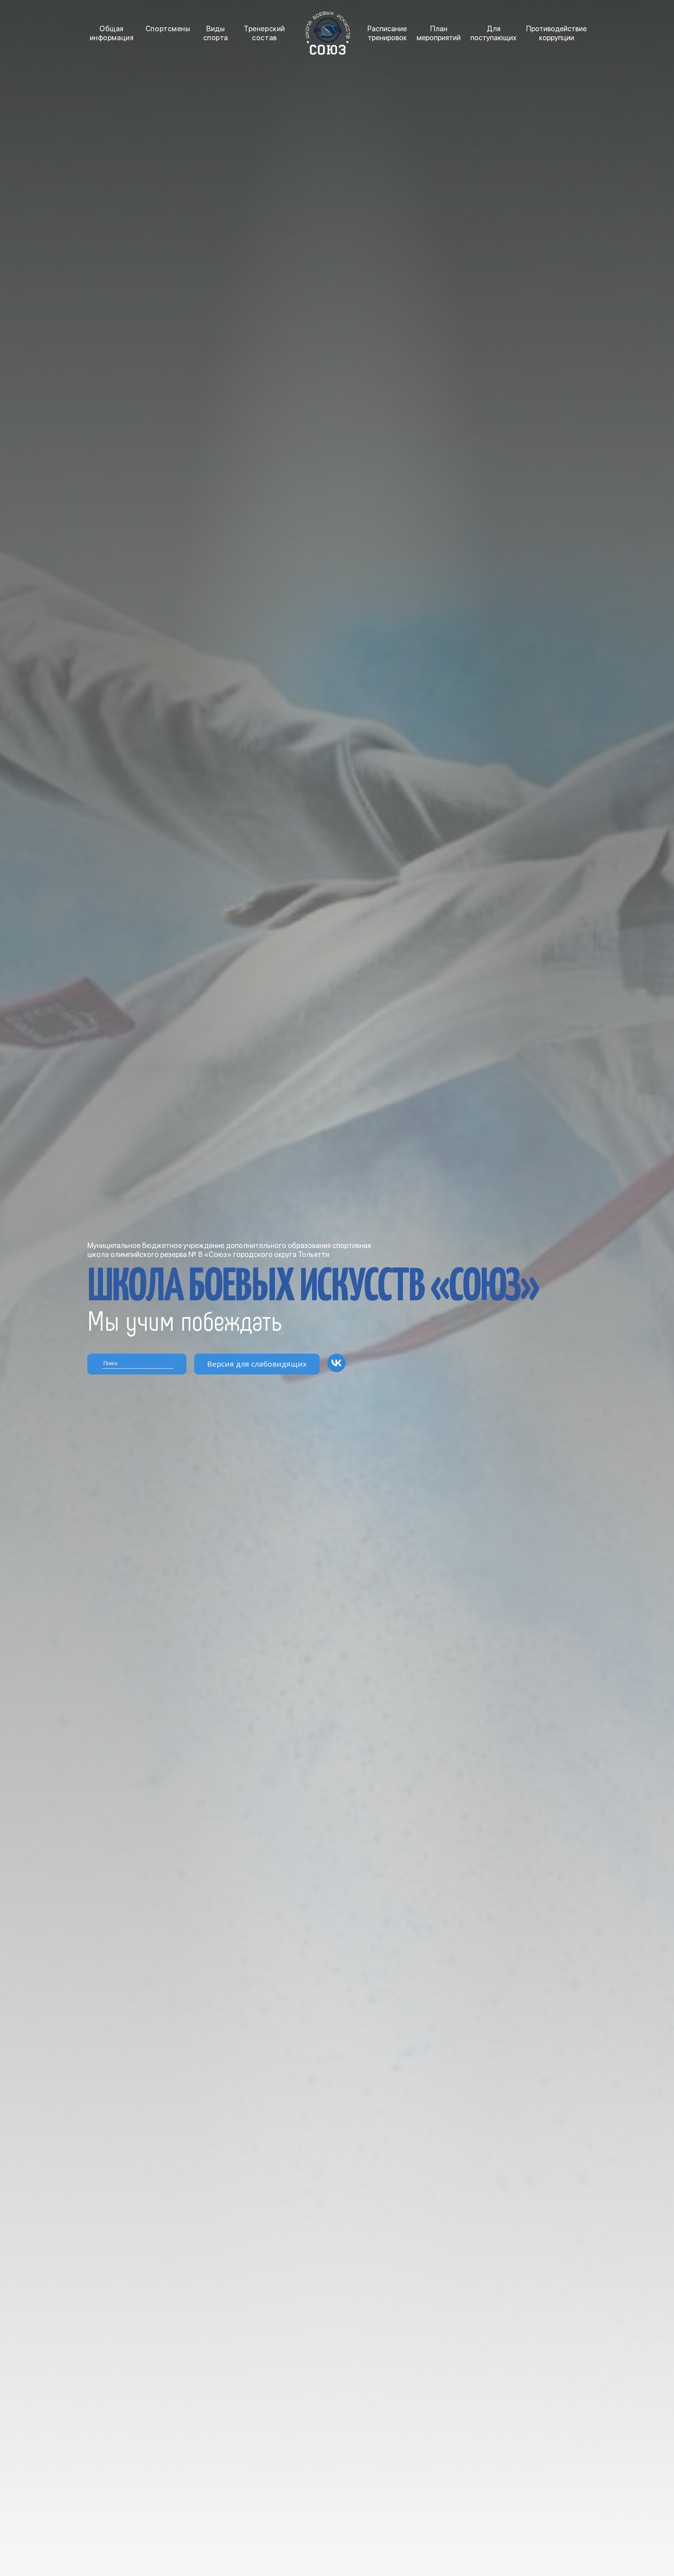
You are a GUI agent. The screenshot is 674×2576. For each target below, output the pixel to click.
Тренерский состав (264, 33)
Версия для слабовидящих (257, 1364)
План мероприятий (439, 33)
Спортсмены (168, 29)
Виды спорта (216, 33)
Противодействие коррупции (556, 33)
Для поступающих (493, 33)
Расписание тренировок (387, 33)
